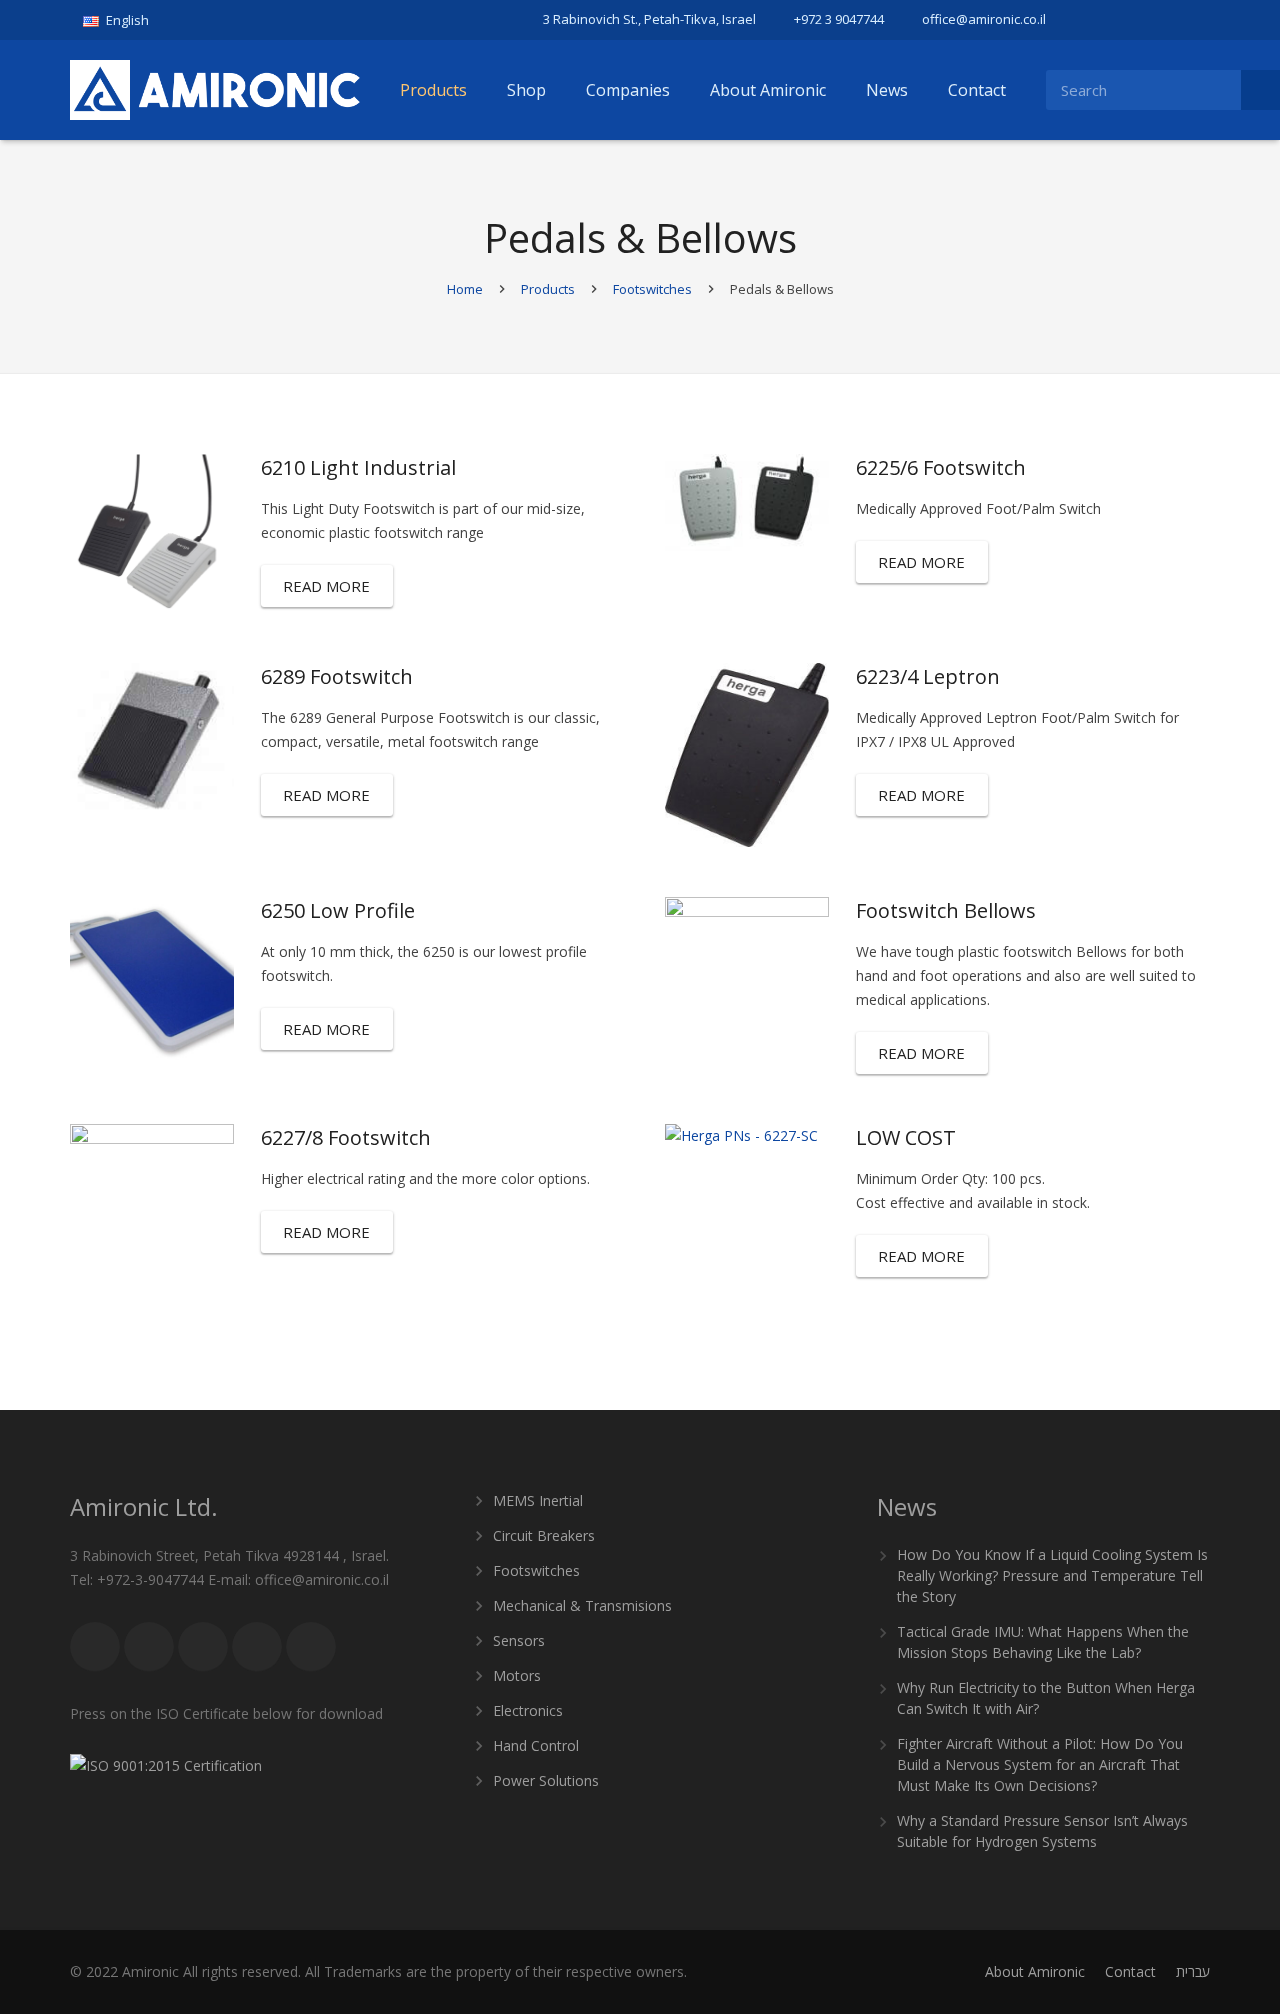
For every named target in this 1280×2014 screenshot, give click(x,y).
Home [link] (465, 289)
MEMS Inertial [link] (538, 1500)
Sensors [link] (519, 1640)
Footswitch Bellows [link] (946, 910)
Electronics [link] (528, 1710)
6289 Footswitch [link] (337, 676)
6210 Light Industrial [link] (358, 467)
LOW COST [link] (906, 1137)
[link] (123, 20)
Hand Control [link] (536, 1745)
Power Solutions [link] (546, 1780)
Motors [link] (517, 1675)
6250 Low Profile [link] (338, 910)
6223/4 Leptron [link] (928, 676)
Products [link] (548, 289)
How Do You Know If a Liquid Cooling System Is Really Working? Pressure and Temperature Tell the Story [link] (1052, 1575)
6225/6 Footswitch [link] (941, 467)
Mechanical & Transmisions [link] (582, 1605)
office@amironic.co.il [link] (984, 19)
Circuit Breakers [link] (544, 1535)
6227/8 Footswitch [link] (346, 1137)
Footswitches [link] (652, 289)
